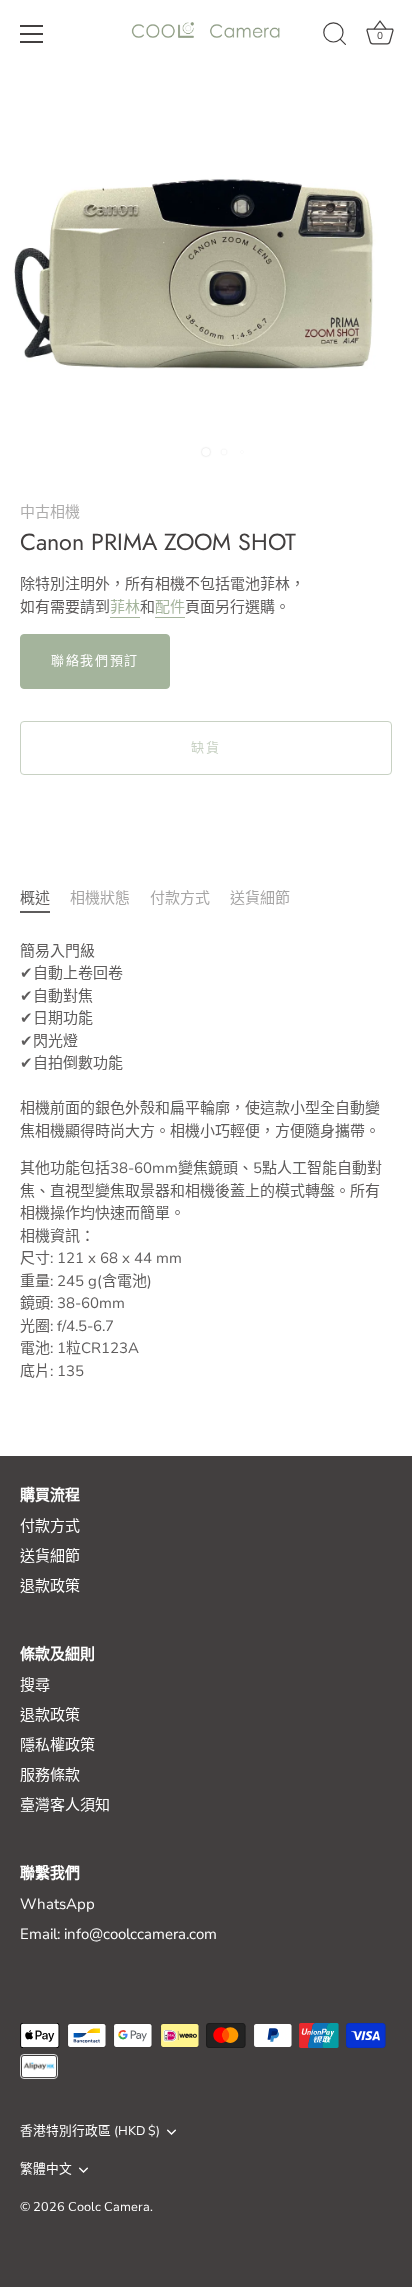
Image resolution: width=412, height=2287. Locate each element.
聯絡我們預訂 (95, 661)
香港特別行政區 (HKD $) (90, 2132)
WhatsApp (57, 1904)
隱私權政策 (57, 1745)
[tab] (45, 898)
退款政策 (50, 1586)
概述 (35, 898)
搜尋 (35, 1685)
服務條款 (50, 1775)
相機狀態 (100, 898)
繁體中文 (46, 2170)
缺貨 (205, 748)
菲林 (125, 607)
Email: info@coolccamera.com (118, 1934)
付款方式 (180, 898)
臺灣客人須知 (65, 1805)
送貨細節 (260, 898)
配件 (170, 607)
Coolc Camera (109, 2207)
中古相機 (50, 512)
